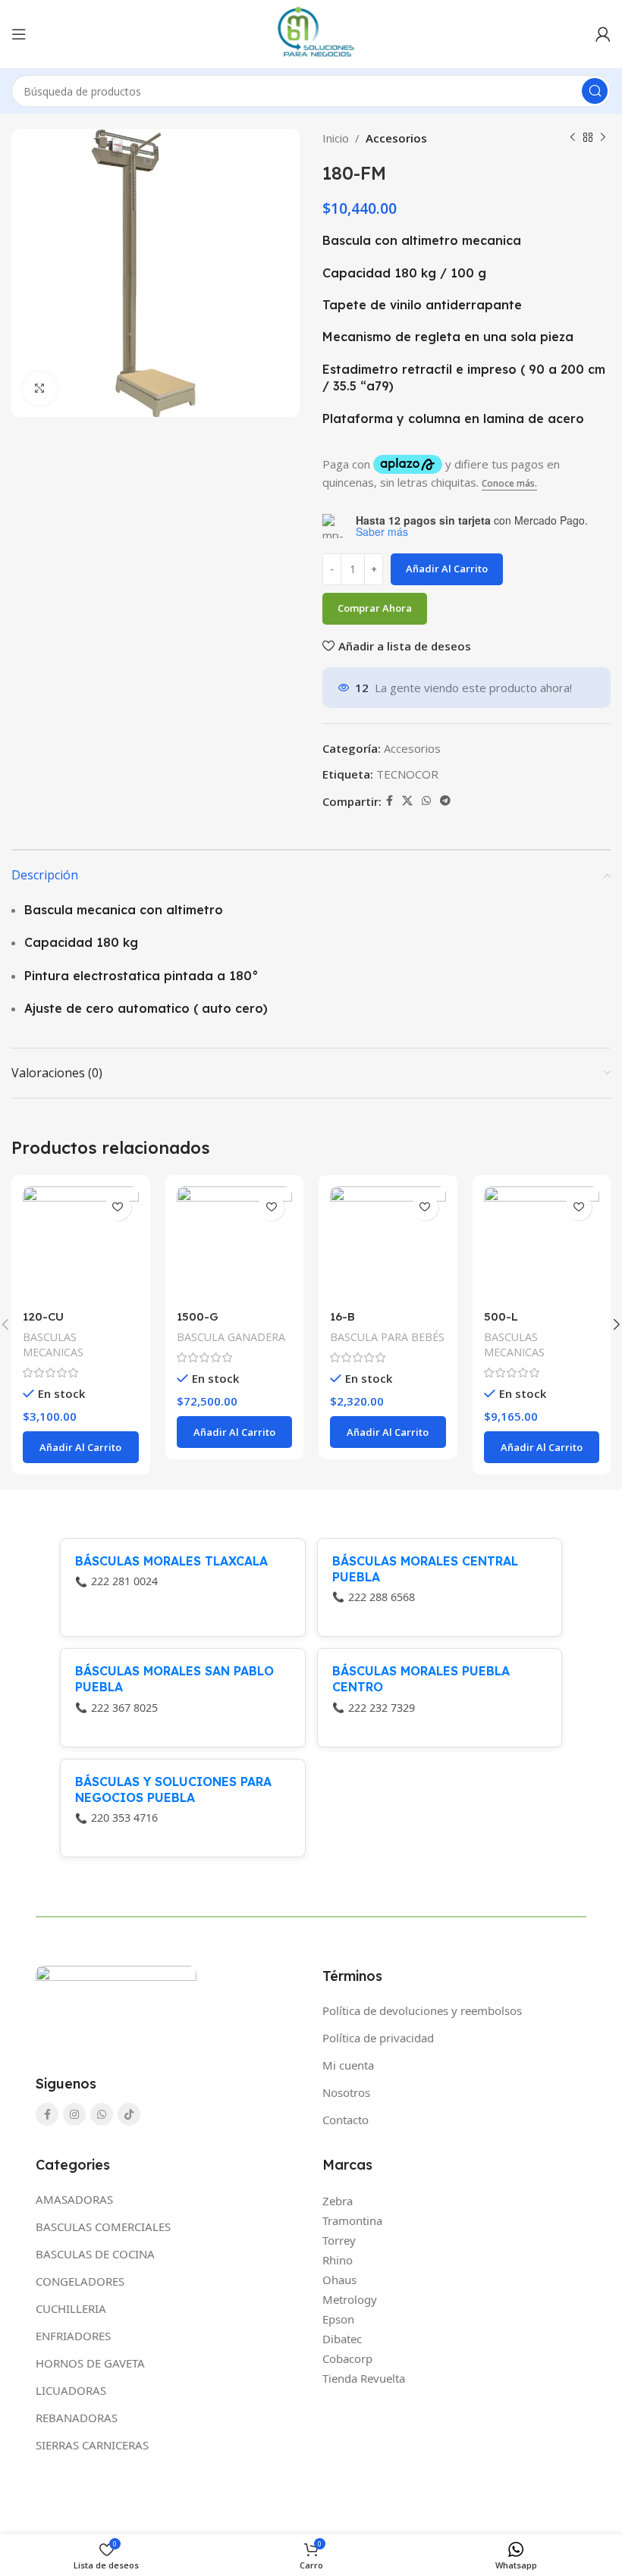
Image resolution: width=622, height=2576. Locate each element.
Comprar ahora (375, 608)
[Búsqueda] (595, 91)
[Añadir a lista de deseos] (118, 1207)
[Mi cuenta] (603, 34)
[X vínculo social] (407, 801)
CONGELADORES (80, 2281)
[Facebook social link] (390, 801)
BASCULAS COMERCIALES (103, 2227)
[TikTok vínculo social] (129, 2114)
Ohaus (339, 2280)
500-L (501, 1316)
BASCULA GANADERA (231, 1337)
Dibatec (342, 2339)
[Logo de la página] (311, 33)
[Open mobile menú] (19, 34)
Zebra (338, 2201)
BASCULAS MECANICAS (53, 1344)
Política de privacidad (378, 2038)
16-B (342, 1316)
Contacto (346, 2120)
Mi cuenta (348, 2065)
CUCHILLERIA (71, 2308)
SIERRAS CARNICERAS (92, 2445)
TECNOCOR (407, 774)
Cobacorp (347, 2358)
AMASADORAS (74, 2199)
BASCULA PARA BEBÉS (387, 1337)
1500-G (198, 1316)
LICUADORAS (71, 2390)
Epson (338, 2319)
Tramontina (352, 2220)
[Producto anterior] (573, 138)
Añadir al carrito (447, 569)
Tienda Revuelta (364, 2378)
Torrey (339, 2240)
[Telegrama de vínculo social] (445, 801)
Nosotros (346, 2092)
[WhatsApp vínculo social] (426, 801)
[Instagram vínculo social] (74, 2114)
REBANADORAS (77, 2418)
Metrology (350, 2299)
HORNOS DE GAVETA (90, 2363)
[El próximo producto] (603, 138)
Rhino (338, 2260)
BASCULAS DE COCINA (95, 2254)
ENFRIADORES (73, 2336)
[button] (81, 1447)
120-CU (43, 1316)
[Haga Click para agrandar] (40, 389)
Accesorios (396, 138)
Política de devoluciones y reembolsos (422, 2010)
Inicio (336, 138)
